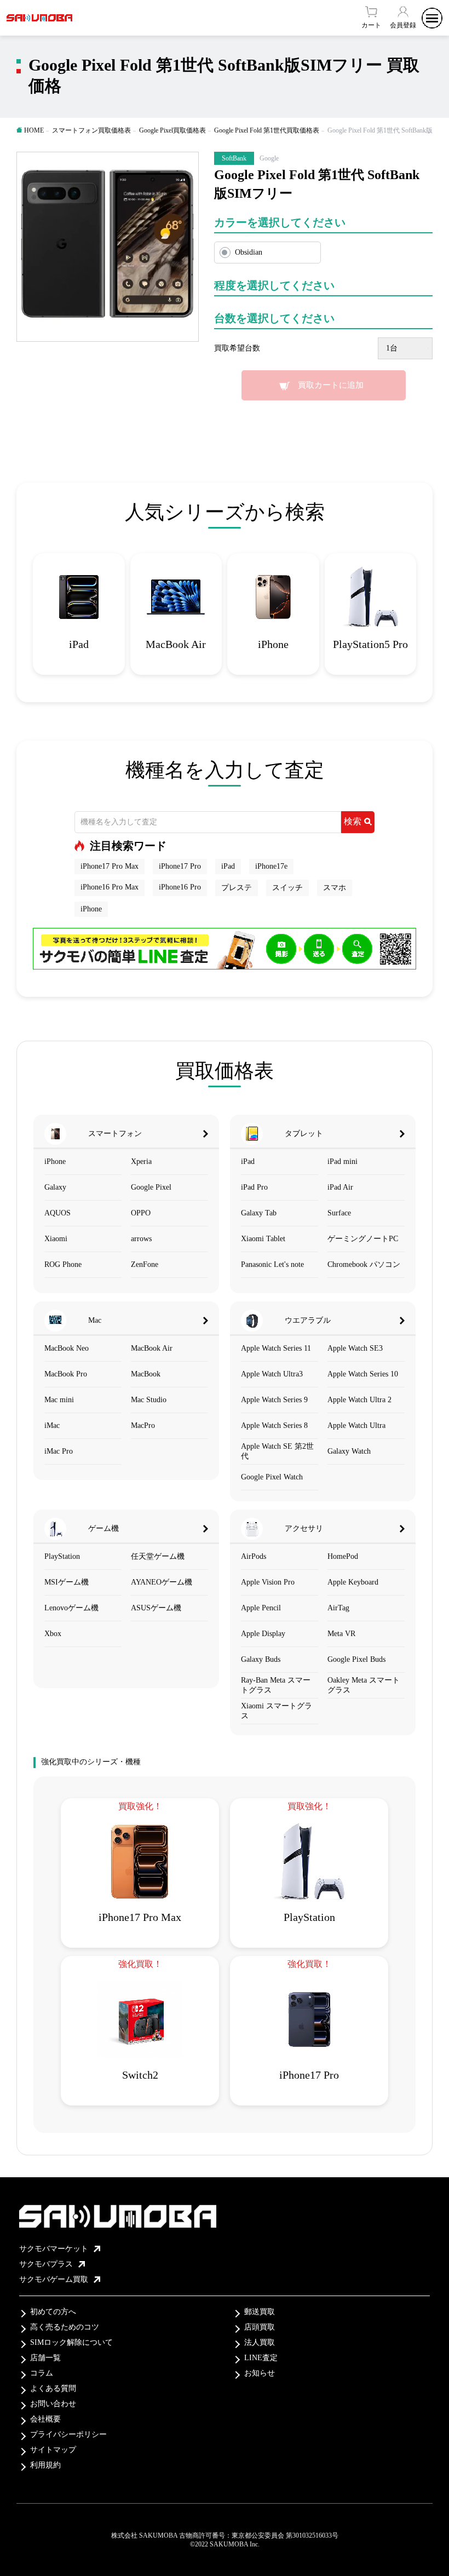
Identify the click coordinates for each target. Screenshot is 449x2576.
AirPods (254, 1556)
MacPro (143, 1425)
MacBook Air (152, 1348)
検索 (353, 821)
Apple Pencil (261, 1608)
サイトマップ (53, 2450)
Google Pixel (151, 1187)
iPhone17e (271, 866)
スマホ (335, 888)
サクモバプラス (46, 2264)
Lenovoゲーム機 (71, 1608)
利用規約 (45, 2465)
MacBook (146, 1374)
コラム (42, 2373)
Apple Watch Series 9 (274, 1400)
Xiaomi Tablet (263, 1239)
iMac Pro (59, 1451)
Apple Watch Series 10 (363, 1374)
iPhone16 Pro (180, 887)
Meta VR (341, 1634)
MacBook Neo (67, 1348)
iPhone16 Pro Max (110, 887)
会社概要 (45, 2419)
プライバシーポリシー (68, 2434)
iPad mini (342, 1161)
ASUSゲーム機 (156, 1608)
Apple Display (263, 1634)
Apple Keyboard (353, 1582)
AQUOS (57, 1213)
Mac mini (59, 1400)
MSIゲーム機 (67, 1582)
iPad (228, 866)
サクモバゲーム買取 (54, 2279)
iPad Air (340, 1187)
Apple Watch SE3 (355, 1348)
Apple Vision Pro (268, 1582)
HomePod (343, 1556)
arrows (141, 1239)
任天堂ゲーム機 (158, 1556)
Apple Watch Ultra (356, 1425)
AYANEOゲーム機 (162, 1582)
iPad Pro (254, 1187)
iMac (52, 1425)
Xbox (53, 1634)
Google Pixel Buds (356, 1659)
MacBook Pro (66, 1374)
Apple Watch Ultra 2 (359, 1400)
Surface (339, 1213)
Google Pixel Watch (272, 1477)
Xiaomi (56, 1239)
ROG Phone (63, 1264)
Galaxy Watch (349, 1451)
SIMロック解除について (71, 2342)
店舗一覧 (45, 2358)
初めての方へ (53, 2312)
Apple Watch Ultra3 (272, 1374)
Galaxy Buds (261, 1659)
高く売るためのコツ (65, 2327)
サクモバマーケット (54, 2249)
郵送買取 (260, 2312)
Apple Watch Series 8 (274, 1425)
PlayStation (62, 1556)
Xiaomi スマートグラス (277, 1711)
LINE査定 (261, 2358)
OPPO (141, 1213)
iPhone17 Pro (180, 866)
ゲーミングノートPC (363, 1239)
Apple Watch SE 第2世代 (277, 1451)
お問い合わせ (53, 2404)
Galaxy (55, 1187)
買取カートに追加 (331, 385)
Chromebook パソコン (364, 1264)
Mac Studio (149, 1400)
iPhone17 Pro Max (110, 866)
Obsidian (249, 252)
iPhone (91, 909)
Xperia (141, 1161)
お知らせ (260, 2373)
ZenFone (145, 1264)
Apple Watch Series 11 (276, 1348)
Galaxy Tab (259, 1213)
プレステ (237, 888)
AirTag (338, 1608)
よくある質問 (53, 2388)
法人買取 (260, 2342)
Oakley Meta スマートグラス (364, 1685)
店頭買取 (260, 2327)
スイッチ (287, 888)
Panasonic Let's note (272, 1264)
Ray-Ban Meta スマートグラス (276, 1685)
